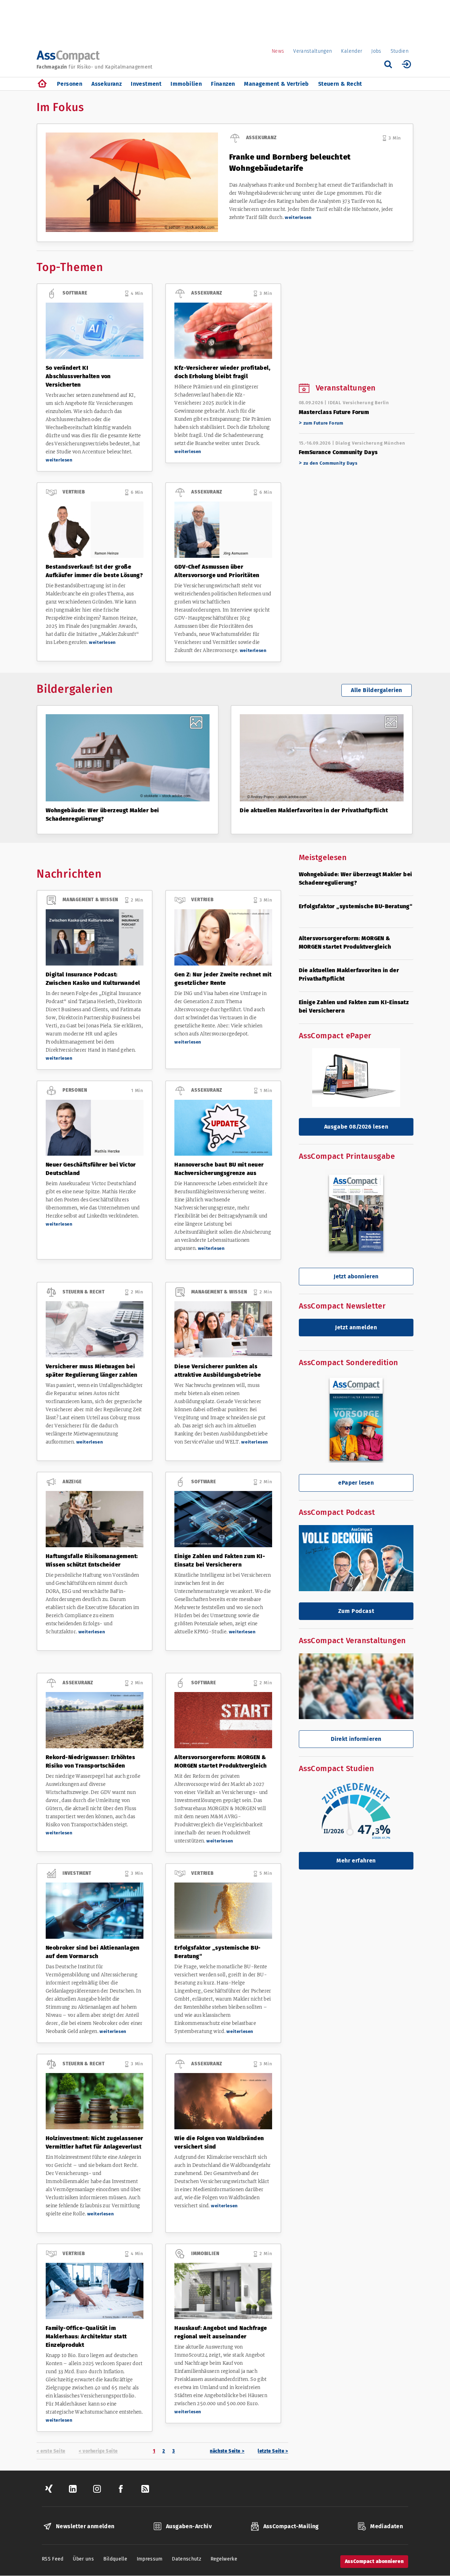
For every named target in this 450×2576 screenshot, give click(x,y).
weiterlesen (298, 217)
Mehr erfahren (356, 1861)
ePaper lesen (356, 1483)
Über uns (83, 2559)
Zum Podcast (356, 1611)
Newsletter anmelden (85, 2526)
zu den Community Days (330, 463)
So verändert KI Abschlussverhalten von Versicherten (78, 376)
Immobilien (186, 84)
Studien (400, 51)
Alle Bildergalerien (377, 690)
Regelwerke (224, 2559)
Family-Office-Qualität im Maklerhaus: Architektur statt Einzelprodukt (86, 2336)
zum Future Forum (323, 423)
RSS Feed (53, 2559)
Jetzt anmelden (356, 1327)
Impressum (150, 2559)
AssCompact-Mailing (291, 2526)
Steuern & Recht (340, 84)
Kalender (352, 51)
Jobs (376, 51)
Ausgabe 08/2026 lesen (356, 1127)
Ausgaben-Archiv (189, 2526)
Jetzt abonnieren (356, 1276)
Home (42, 84)
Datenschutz (187, 2559)
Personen (70, 84)
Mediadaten (387, 2526)
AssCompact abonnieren (374, 2561)
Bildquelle (115, 2559)
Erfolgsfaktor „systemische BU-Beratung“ (356, 906)
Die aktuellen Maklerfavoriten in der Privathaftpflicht (314, 810)
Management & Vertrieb (276, 84)
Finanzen (223, 84)
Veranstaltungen (313, 51)
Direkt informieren (356, 1739)
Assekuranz (107, 84)
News (278, 51)
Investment (146, 84)
